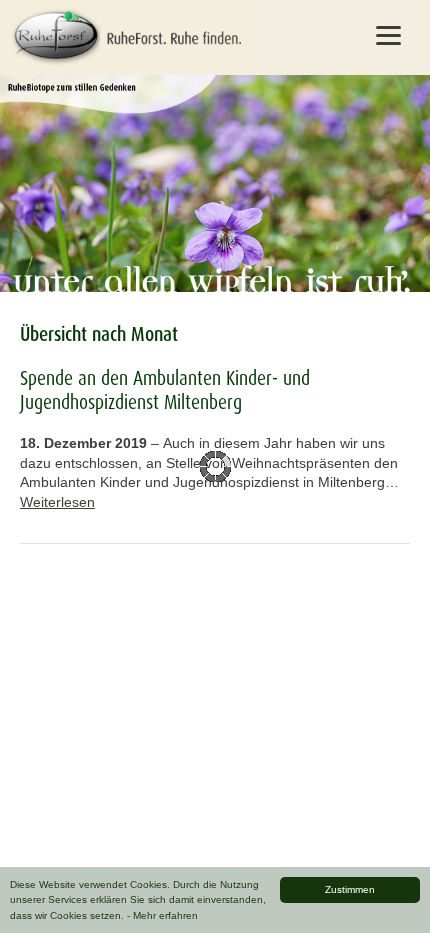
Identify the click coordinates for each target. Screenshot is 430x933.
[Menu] (389, 35)
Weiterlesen (57, 502)
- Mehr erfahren (162, 915)
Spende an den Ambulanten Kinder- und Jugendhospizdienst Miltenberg (165, 390)
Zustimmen (350, 889)
